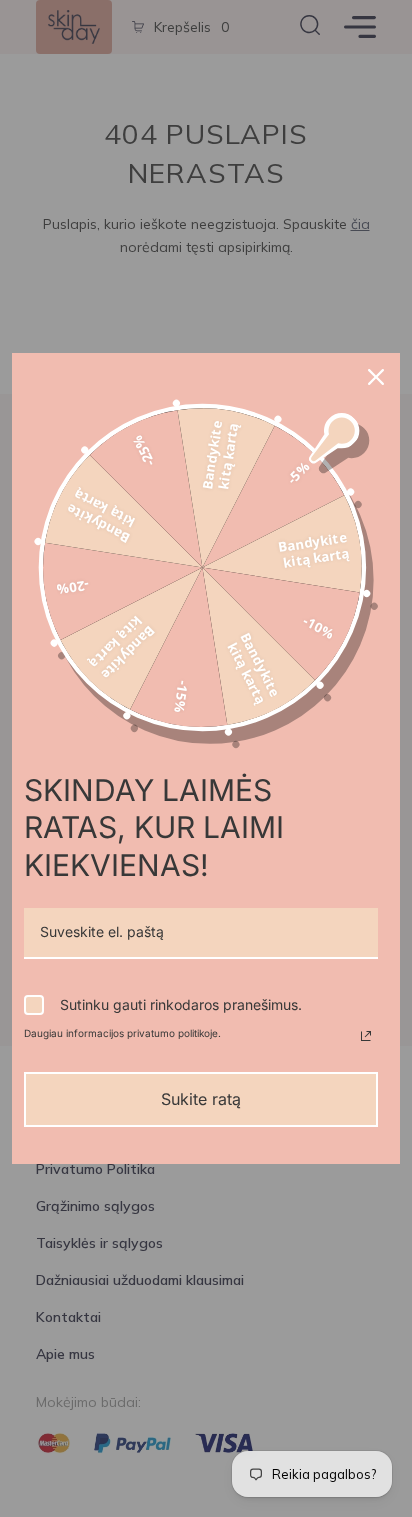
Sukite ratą (201, 1099)
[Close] (376, 377)
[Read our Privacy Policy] (366, 1036)
